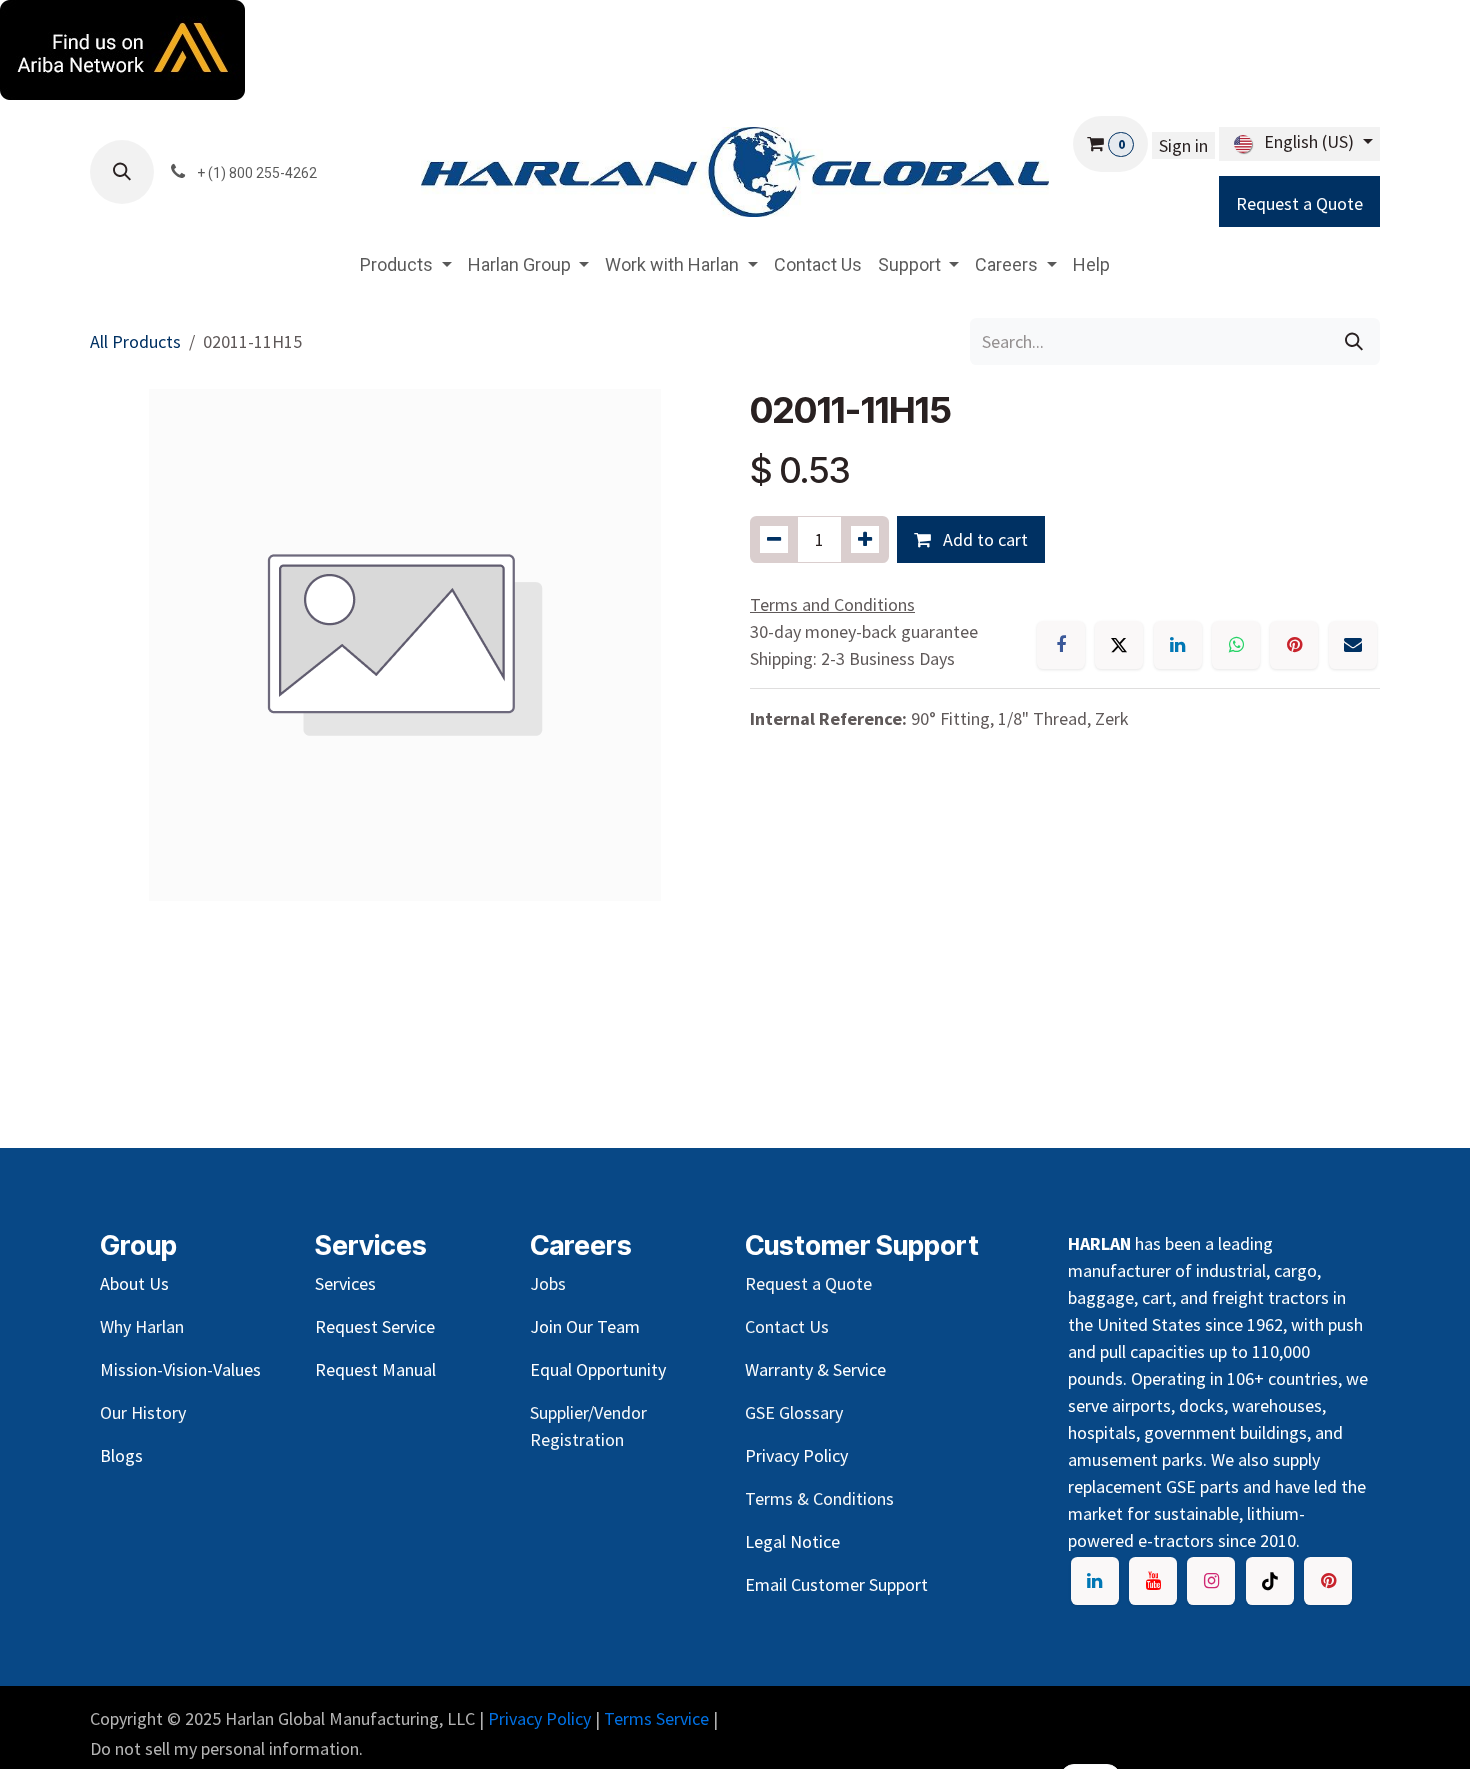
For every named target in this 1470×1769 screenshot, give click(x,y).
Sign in (1183, 145)
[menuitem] (406, 264)
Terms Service (656, 1718)
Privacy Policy (539, 1718)
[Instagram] (1211, 1581)
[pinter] (1328, 1581)
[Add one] (865, 539)
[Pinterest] (1294, 645)
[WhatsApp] (1236, 645)
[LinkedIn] (1178, 645)
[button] (122, 172)
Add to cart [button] (983, 539)
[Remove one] (774, 539)
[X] (1119, 645)
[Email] (1353, 645)
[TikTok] (1270, 1581)
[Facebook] (1061, 645)
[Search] (1354, 341)
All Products (135, 341)
